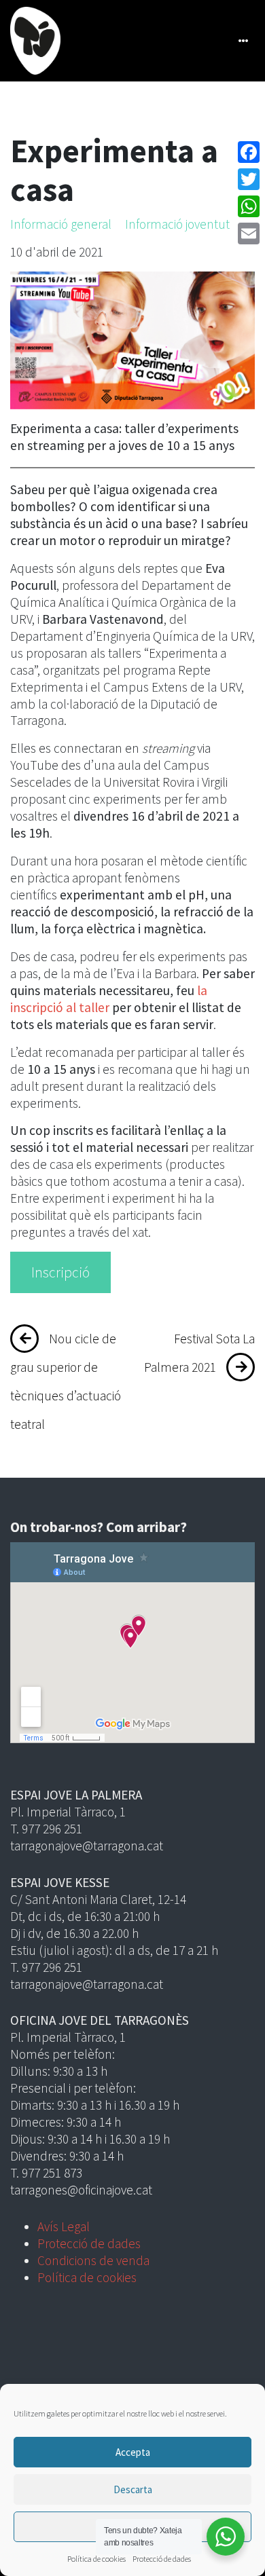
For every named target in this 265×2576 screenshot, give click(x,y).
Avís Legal (64, 2226)
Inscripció (60, 1272)
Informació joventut (177, 224)
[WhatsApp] (249, 206)
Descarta (133, 2489)
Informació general (61, 224)
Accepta (133, 2452)
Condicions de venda (93, 2260)
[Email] (249, 234)
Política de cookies (96, 2559)
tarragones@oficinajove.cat (81, 2190)
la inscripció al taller (109, 999)
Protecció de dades (162, 2559)
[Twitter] (249, 179)
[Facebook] (249, 152)
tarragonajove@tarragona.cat (87, 1846)
